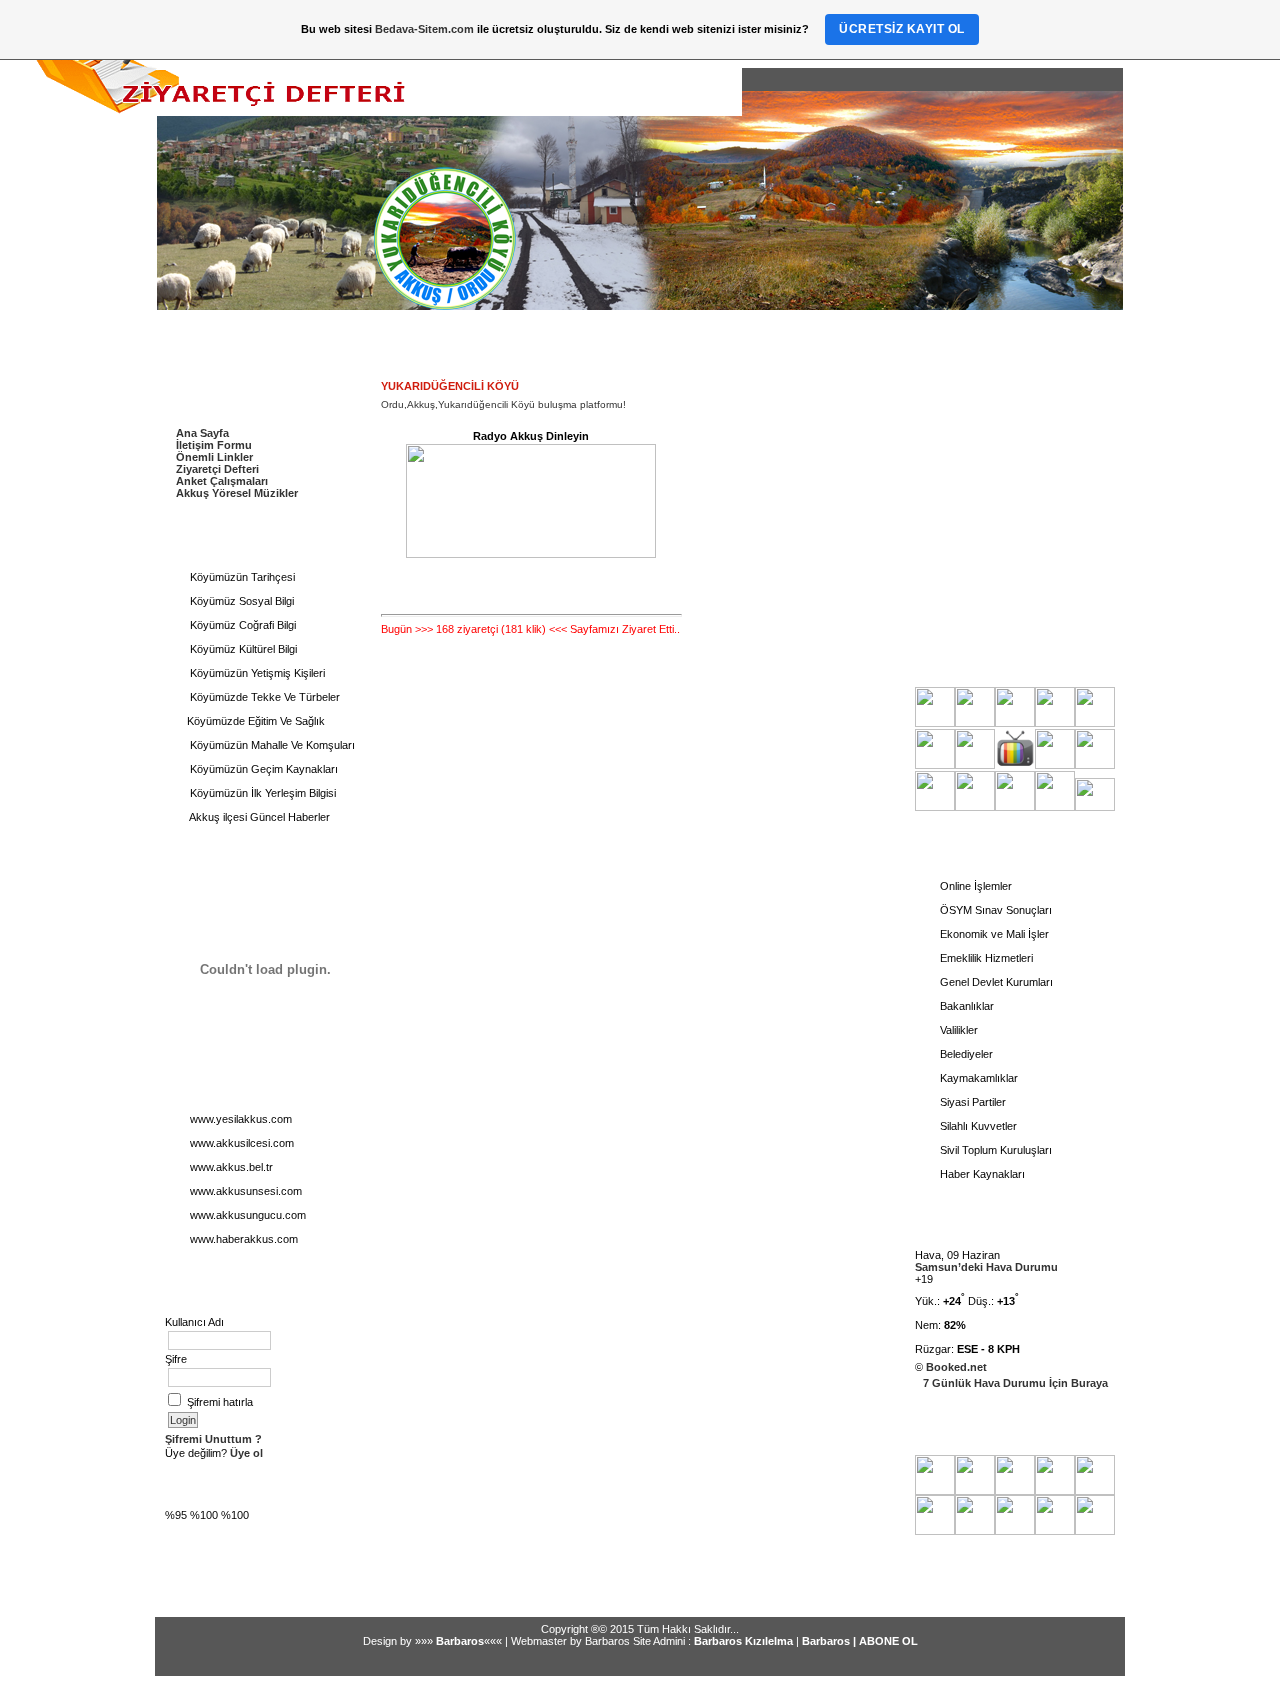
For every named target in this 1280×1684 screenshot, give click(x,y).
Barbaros (460, 1641)
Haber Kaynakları (981, 1174)
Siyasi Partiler (971, 1102)
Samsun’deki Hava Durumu (986, 1267)
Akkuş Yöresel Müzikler (237, 493)
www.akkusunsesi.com (244, 1191)
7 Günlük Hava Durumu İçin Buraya (1015, 1383)
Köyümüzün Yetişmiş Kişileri (256, 673)
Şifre (176, 1359)
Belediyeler (965, 1054)
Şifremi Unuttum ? (213, 1439)
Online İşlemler (974, 886)
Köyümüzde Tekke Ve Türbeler (263, 697)
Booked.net (956, 1367)
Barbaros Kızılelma (743, 1641)
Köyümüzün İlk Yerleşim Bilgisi (261, 793)
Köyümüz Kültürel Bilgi (242, 649)
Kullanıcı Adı (194, 1322)
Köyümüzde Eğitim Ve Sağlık (256, 721)
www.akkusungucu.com (246, 1215)
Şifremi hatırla (220, 1402)
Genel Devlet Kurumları (995, 982)
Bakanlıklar (965, 1006)
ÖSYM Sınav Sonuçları (994, 910)
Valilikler (957, 1030)
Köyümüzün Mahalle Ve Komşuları (271, 745)
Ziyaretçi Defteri (217, 469)
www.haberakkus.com (242, 1239)
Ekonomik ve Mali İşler (993, 934)
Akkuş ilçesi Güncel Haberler (258, 817)
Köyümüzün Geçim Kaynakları (262, 769)
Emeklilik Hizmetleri (985, 958)
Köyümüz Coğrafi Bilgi (241, 625)
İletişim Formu (214, 445)
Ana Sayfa (202, 433)
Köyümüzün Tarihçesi (241, 577)
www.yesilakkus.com (239, 1119)
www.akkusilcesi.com (240, 1143)
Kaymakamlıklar (977, 1078)
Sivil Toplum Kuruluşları (994, 1150)
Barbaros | (830, 1641)
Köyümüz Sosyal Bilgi (240, 601)
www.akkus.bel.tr (230, 1167)
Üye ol (245, 1453)
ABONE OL (888, 1641)
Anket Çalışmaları (222, 481)
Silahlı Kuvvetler (977, 1126)
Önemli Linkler (214, 457)
